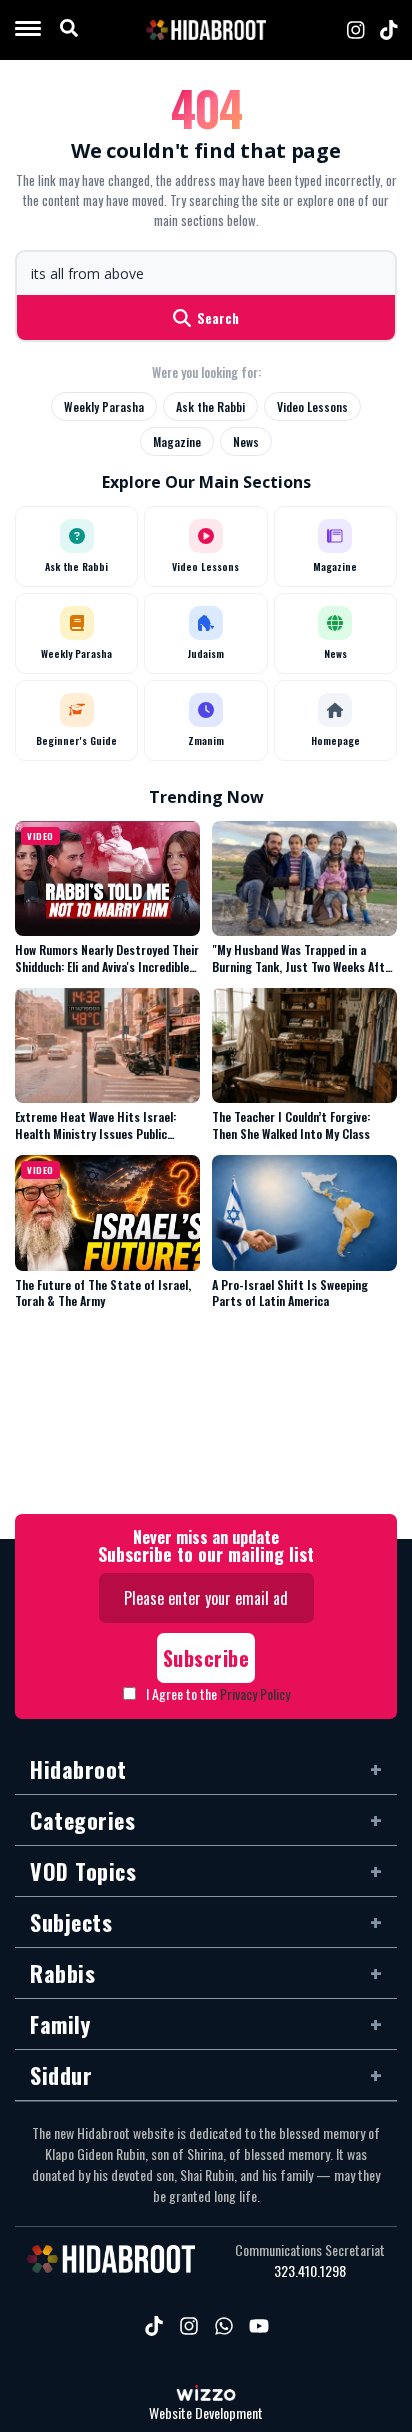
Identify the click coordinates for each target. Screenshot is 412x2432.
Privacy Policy (255, 1693)
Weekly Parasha (104, 406)
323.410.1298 (310, 2271)
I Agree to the (218, 1693)
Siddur (61, 2075)
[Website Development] (206, 2395)
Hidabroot (78, 1769)
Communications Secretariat (310, 2250)
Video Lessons (312, 406)
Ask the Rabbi (210, 406)
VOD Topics (83, 1871)
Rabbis (62, 1973)
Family (60, 2024)
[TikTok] (389, 30)
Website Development (206, 2413)
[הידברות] (206, 30)
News (246, 441)
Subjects (71, 1922)
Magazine (177, 441)
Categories (82, 1820)
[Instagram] (356, 30)
